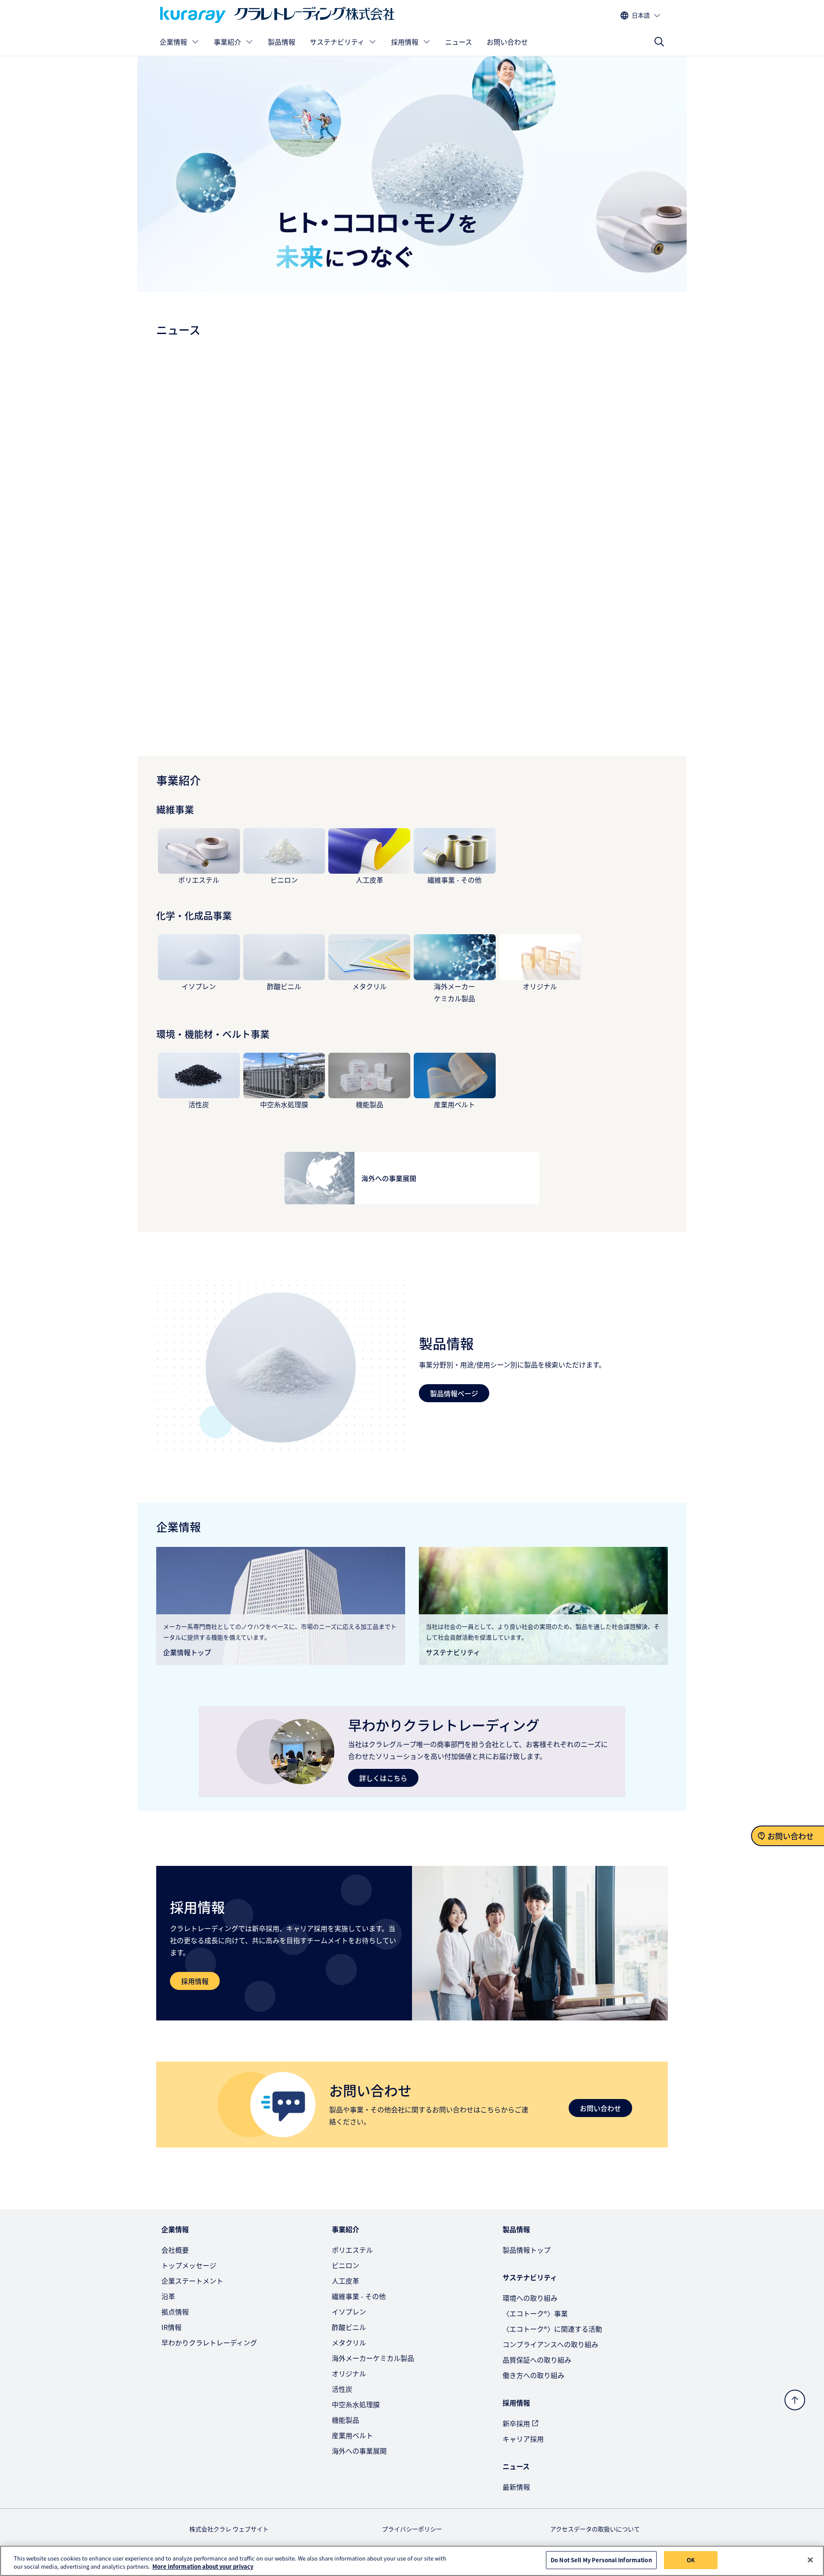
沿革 (168, 2296)
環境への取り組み (530, 2298)
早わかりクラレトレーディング (209, 2342)
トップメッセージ (189, 2265)
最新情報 (516, 2487)
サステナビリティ (337, 42)
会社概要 (175, 2250)
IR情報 (171, 2327)
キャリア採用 (523, 2439)
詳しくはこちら (383, 1778)
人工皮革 (370, 880)
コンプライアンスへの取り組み (550, 2344)
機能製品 (370, 1104)
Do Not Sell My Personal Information (601, 2560)
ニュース (459, 42)
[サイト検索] (659, 42)
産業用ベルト (454, 1104)
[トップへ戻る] (795, 2400)
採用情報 (405, 42)
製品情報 (282, 42)
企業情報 (173, 42)
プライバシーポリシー (412, 2529)
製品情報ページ (454, 1393)
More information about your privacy (203, 2567)
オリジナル (540, 986)
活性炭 (199, 1104)
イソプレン (199, 986)
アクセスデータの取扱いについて (595, 2529)
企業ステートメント (192, 2281)
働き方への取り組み (533, 2375)
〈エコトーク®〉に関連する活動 (552, 2329)
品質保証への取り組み (537, 2360)
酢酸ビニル (284, 986)
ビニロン (284, 880)
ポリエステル (199, 880)
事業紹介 (227, 42)
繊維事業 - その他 (454, 880)
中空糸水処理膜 (284, 1104)
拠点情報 (175, 2312)
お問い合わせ (507, 42)
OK (691, 2560)
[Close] (810, 2560)
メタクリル (370, 986)
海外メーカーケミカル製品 (373, 2358)
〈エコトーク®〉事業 (535, 2313)
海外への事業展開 (359, 2451)
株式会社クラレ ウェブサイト (229, 2529)
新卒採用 (516, 2423)
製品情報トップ (527, 2250)
